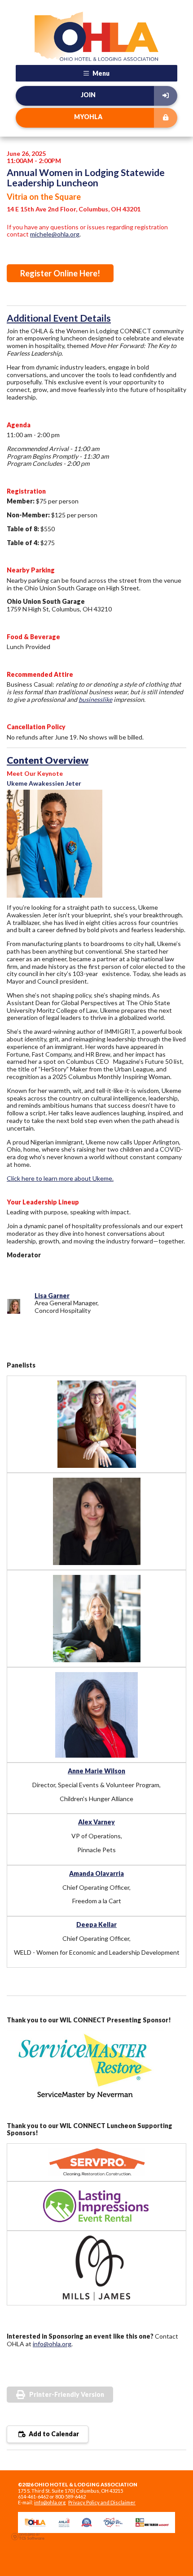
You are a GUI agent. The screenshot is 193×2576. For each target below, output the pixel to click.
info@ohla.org (52, 2344)
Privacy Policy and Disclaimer (102, 2502)
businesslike (95, 699)
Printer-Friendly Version (67, 2394)
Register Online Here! (60, 273)
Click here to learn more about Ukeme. (60, 1178)
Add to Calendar (53, 2434)
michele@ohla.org (55, 234)
